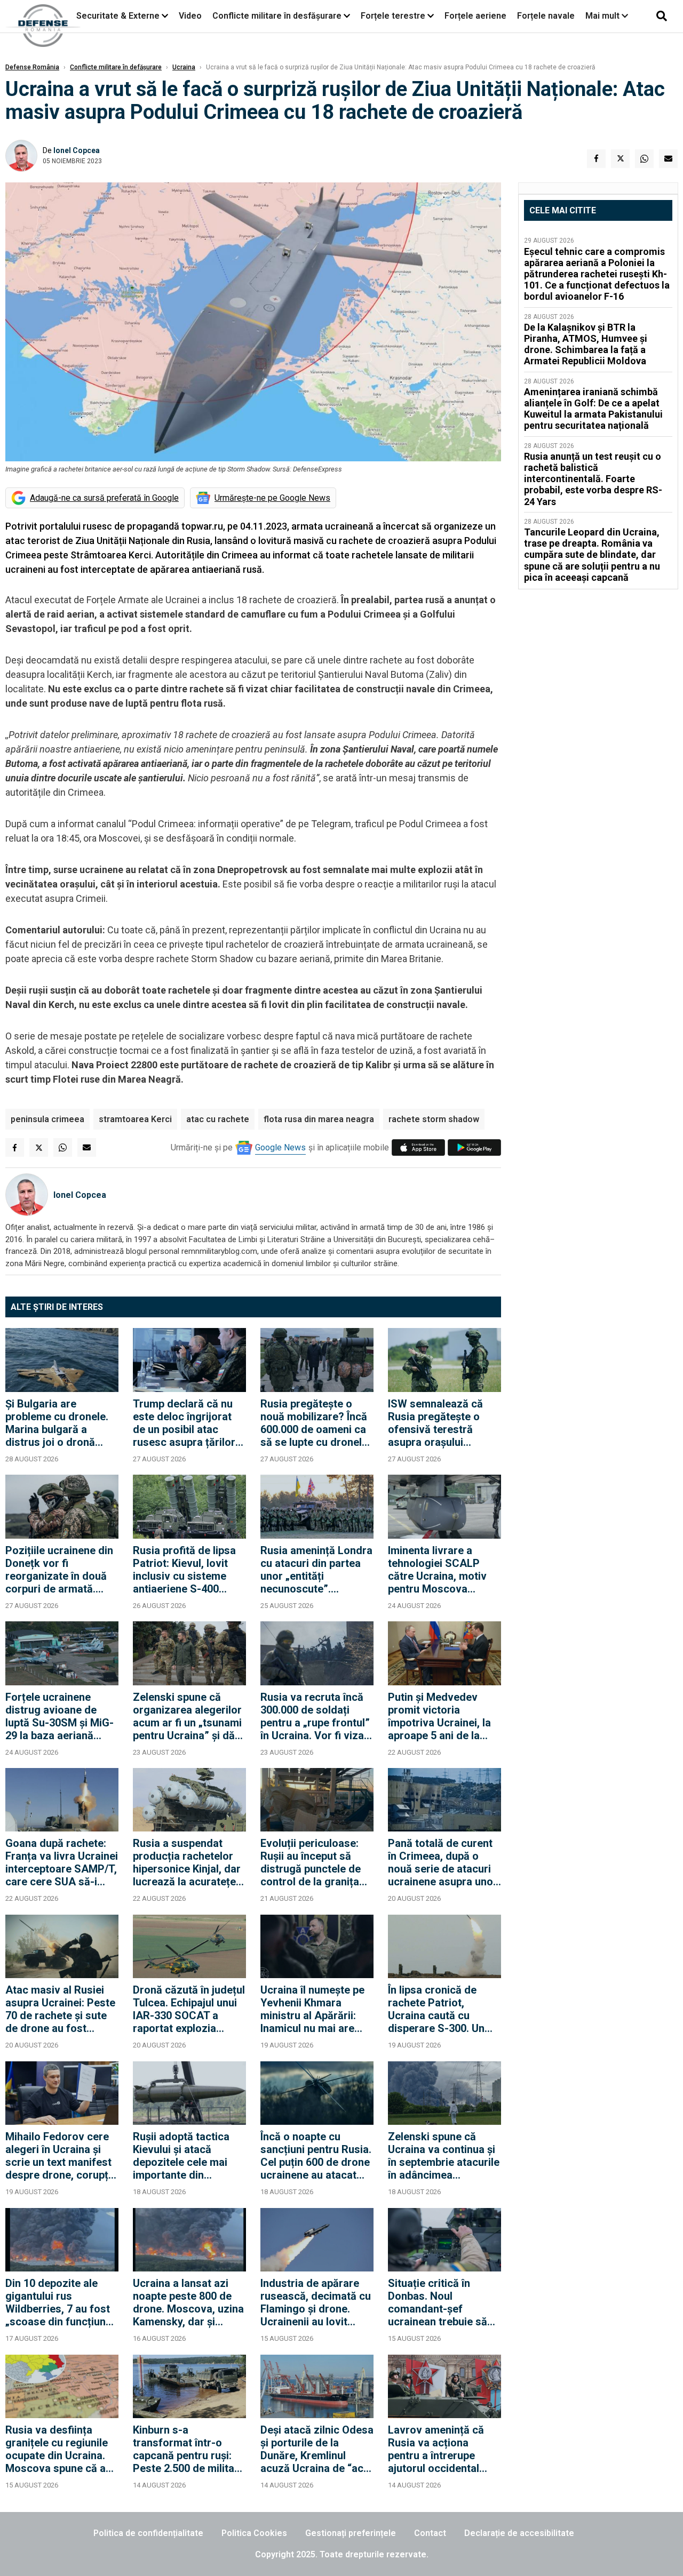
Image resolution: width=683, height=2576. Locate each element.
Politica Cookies (254, 2533)
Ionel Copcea (77, 150)
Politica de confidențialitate (148, 2533)
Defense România (32, 67)
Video (190, 16)
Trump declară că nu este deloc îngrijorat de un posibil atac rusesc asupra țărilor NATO (184, 1423)
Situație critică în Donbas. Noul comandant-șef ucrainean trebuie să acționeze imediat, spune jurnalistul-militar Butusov (438, 2302)
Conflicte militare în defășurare (116, 67)
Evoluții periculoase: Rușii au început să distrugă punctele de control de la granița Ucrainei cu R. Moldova (316, 1862)
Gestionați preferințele (351, 2533)
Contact (430, 2533)
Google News (280, 1147)
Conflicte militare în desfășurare (277, 16)
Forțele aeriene (475, 16)
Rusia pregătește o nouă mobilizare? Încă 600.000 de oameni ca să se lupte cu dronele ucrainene (314, 1423)
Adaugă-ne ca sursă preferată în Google (104, 498)
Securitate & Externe (118, 16)
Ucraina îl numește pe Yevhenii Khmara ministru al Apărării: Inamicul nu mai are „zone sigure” (312, 2009)
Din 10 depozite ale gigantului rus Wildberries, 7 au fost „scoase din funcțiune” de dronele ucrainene (61, 2302)
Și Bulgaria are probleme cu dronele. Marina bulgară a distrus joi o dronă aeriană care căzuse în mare (60, 1423)
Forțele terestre (393, 16)
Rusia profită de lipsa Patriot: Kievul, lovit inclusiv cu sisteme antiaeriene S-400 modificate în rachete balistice (185, 1570)
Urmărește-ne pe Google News (272, 498)
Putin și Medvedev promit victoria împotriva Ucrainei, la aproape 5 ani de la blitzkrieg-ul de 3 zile (439, 1716)
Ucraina (184, 67)
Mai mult (603, 16)
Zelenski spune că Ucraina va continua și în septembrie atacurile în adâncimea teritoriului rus (444, 2156)
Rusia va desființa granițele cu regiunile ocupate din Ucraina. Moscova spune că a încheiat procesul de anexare (57, 2449)
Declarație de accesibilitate (519, 2533)
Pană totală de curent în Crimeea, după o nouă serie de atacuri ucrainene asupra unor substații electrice (443, 1862)
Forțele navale (546, 16)
